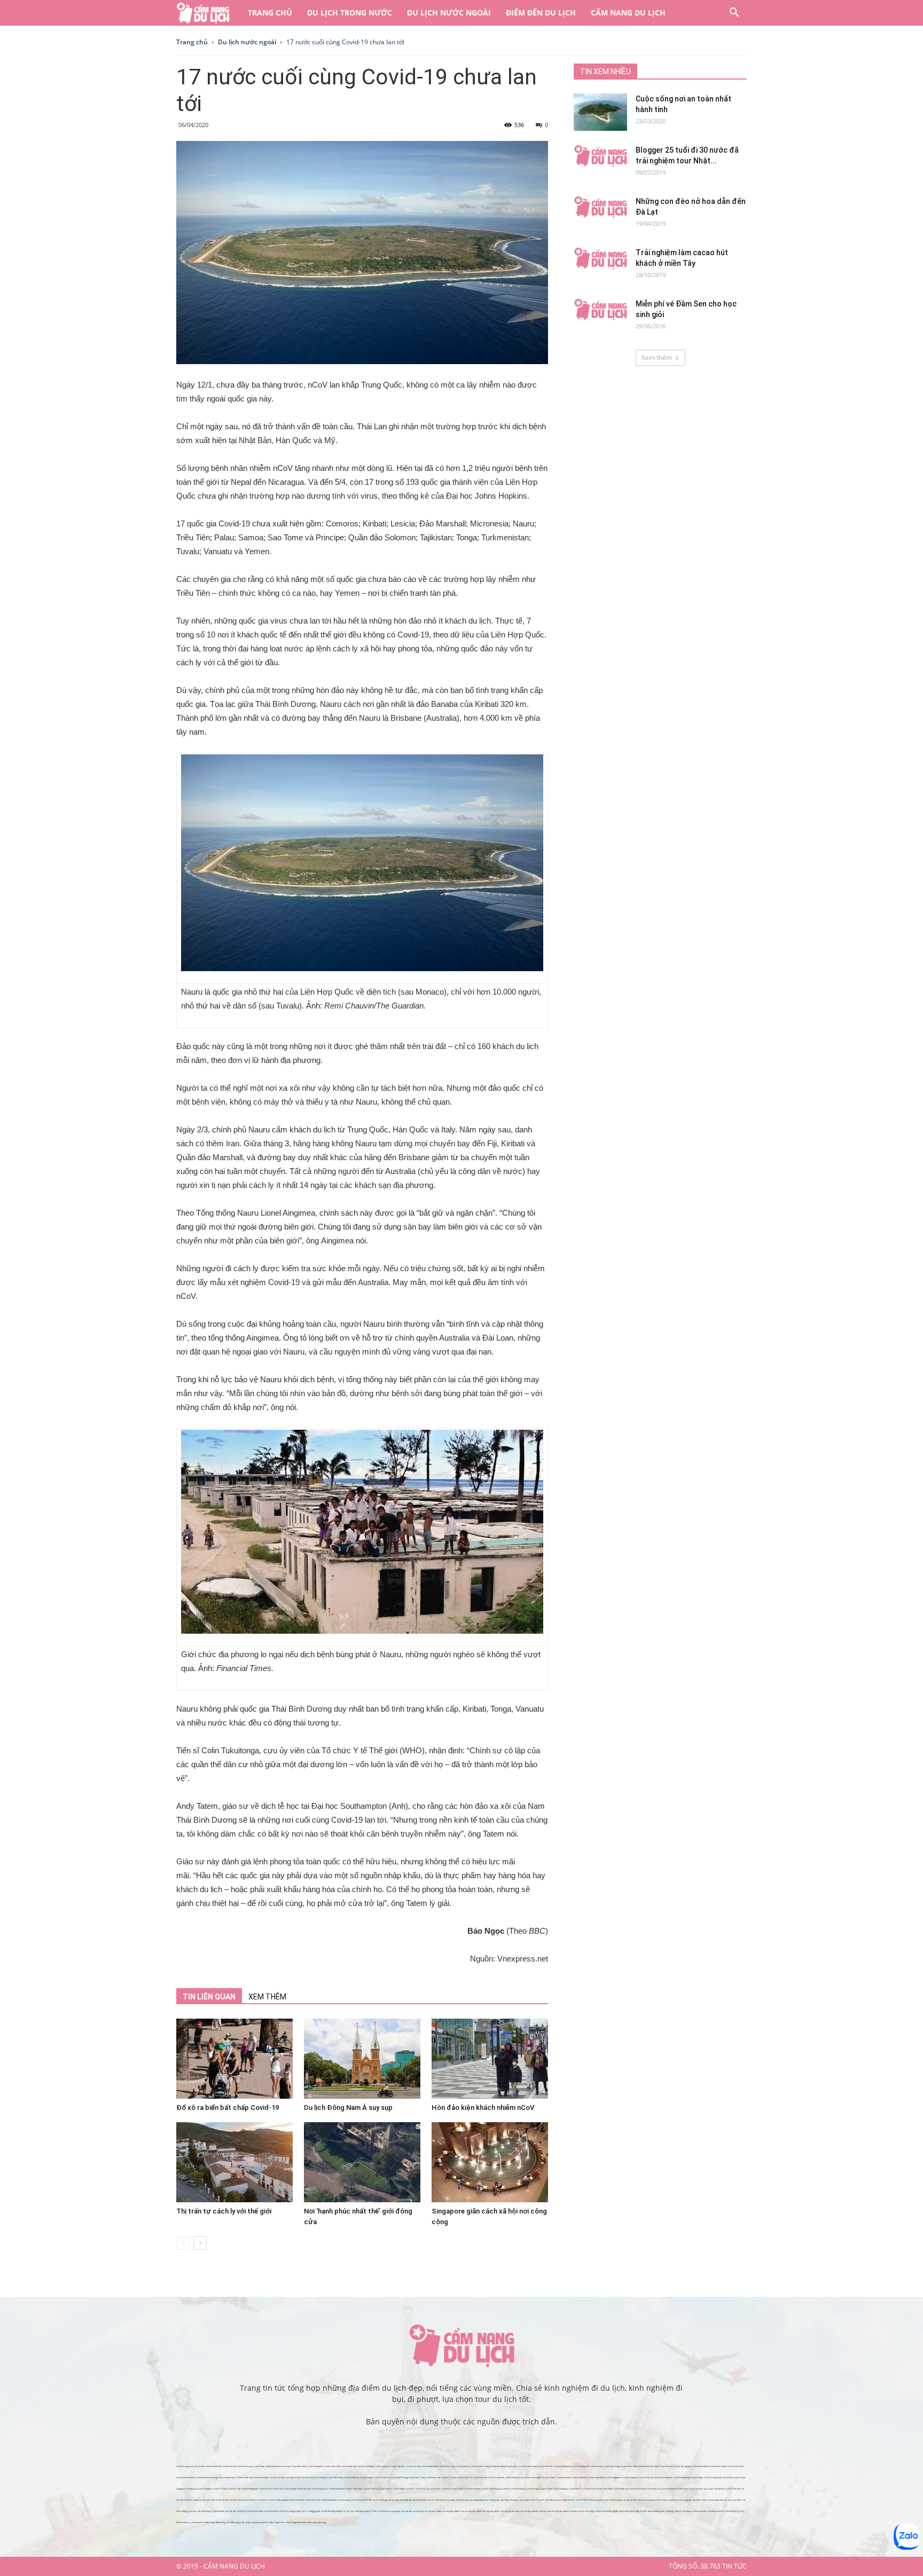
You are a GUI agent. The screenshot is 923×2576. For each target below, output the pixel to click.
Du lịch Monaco (473, 2489)
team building (667, 2511)
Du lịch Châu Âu (370, 2489)
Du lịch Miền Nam (227, 2477)
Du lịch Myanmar (320, 2489)
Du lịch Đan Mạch (638, 2489)
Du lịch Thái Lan (646, 2477)
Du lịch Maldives (204, 2489)
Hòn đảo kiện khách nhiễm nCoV (483, 2108)
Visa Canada (449, 2500)
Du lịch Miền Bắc (214, 2466)
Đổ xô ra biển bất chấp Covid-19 (228, 2108)
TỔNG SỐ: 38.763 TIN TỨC (708, 2566)
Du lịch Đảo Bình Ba (186, 2477)
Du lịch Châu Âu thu (584, 2500)
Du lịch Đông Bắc (315, 2466)
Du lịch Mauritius (329, 2500)
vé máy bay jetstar (491, 2511)
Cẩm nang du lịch (628, 13)
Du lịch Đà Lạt (666, 2466)
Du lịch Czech (546, 2489)
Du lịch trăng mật (617, 2500)
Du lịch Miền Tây (244, 2477)
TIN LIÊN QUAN (209, 1997)
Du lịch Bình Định (700, 2466)
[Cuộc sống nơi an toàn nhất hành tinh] (600, 112)
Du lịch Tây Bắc (398, 2466)
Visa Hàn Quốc (420, 2500)
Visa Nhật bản (406, 2500)
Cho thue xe (687, 2511)
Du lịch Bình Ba (271, 2511)
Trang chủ (270, 13)
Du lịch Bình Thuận (718, 2466)
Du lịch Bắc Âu (576, 2489)
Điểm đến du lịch (541, 13)
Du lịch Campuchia (663, 2477)
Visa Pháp (505, 2500)
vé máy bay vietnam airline (533, 2511)
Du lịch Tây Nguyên (682, 2466)
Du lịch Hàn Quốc (596, 2477)
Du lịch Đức (436, 2489)
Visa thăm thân (699, 2500)
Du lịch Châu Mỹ (733, 2489)
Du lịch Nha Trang (611, 2466)
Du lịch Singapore (613, 2477)
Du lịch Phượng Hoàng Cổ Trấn (335, 2511)
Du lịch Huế (597, 2466)
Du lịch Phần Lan (621, 2489)
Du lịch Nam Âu (684, 2489)
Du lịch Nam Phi (312, 2500)
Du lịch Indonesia (337, 2489)
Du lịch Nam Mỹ (207, 2500)
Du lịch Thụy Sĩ (458, 2489)
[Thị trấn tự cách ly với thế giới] (234, 2162)
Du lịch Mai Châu (447, 2466)
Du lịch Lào (277, 2489)
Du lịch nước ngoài (449, 13)
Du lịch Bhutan (564, 2477)
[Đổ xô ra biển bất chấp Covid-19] (234, 2059)
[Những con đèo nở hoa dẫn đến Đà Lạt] (600, 207)
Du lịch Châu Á (549, 2477)
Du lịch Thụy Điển (604, 2489)
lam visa (728, 2500)
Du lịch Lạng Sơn (382, 2466)
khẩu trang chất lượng (316, 2522)
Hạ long (383, 2500)
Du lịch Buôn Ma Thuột (648, 2466)
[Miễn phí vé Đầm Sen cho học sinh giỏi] (600, 310)
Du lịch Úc (263, 2500)
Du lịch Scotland (668, 2489)
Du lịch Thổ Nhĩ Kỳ (715, 2489)
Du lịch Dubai (697, 2477)
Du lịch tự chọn (601, 2500)
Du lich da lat (384, 2511)
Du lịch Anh (590, 2489)
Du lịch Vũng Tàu (351, 2477)
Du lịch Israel (265, 2489)
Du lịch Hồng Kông (681, 2477)
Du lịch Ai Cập (234, 2489)
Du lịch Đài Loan (730, 2477)
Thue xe (678, 2511)
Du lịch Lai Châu (413, 2466)
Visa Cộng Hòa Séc (566, 2500)
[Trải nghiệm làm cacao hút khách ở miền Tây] (600, 258)
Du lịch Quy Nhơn (255, 2511)
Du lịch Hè (356, 2500)
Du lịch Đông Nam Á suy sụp (348, 2108)
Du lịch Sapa (258, 2466)
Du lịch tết (367, 2500)
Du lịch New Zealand (279, 2500)
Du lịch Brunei (304, 2489)
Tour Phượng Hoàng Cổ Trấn (363, 2511)
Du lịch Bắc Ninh (298, 2466)
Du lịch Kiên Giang (399, 2477)
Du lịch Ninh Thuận (529, 2466)
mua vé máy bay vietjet (471, 2511)
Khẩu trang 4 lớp (237, 2522)
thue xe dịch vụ (732, 2511)
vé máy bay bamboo (510, 2511)
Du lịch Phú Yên (545, 2466)
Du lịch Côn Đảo (277, 2477)
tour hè (229, 2511)
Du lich (376, 2500)
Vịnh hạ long (393, 2500)
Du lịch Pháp (399, 2489)
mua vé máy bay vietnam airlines (562, 2511)
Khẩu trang (209, 2522)
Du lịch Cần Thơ (302, 2477)
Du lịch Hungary (561, 2489)
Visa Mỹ (439, 2500)
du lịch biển (200, 2466)
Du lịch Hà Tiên (480, 2477)
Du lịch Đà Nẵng (497, 2466)
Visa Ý (534, 2500)
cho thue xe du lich (716, 2511)
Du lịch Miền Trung (480, 2466)
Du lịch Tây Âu (385, 2489)
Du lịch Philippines (250, 2489)
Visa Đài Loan (462, 2500)
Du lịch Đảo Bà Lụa (514, 2477)
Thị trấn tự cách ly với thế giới (224, 2211)
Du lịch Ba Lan (654, 2489)
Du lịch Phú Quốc (261, 2477)
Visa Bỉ (541, 2500)
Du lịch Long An (367, 2477)
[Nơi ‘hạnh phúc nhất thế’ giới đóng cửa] (362, 2162)
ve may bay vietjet (451, 2511)
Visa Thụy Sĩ (525, 2500)
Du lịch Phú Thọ (463, 2466)
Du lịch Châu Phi (296, 2500)
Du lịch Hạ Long (244, 2466)
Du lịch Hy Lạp (699, 2489)
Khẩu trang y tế (222, 2522)
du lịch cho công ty (587, 2511)
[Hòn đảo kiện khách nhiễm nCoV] (490, 2059)
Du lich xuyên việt (715, 2500)
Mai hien (737, 2500)
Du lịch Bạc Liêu (433, 2477)
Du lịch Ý (446, 2489)
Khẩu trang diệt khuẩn (296, 2522)
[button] (734, 14)
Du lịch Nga (533, 2489)
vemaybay (395, 2511)
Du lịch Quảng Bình (562, 2466)
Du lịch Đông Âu (519, 2489)
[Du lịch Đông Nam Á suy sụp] (362, 2059)
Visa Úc (431, 2500)
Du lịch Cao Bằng (365, 2466)
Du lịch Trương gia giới (290, 2511)
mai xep (286, 2466)
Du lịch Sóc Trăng (417, 2477)
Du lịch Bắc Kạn (349, 2466)
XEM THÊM (267, 1997)
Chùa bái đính (218, 2511)
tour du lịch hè (239, 2511)
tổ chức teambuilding (650, 2511)
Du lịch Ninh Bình (273, 2466)
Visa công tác (685, 2500)
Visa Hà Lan (551, 2500)
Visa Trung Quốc (492, 2500)
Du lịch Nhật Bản (579, 2477)
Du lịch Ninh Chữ (736, 2466)
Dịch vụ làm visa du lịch (667, 2500)
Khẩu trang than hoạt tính (257, 2522)
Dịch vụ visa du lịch (647, 2500)
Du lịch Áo (506, 2489)
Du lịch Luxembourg (491, 2489)
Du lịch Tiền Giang (335, 2477)
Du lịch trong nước (350, 13)
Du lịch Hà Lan (422, 2489)
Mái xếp (290, 2477)
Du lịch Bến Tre (383, 2477)
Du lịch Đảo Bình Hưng (207, 2477)
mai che (192, 2511)
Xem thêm (657, 357)
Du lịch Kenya (344, 2500)
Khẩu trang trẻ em (277, 2522)
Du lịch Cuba (236, 2500)
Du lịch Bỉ (410, 2489)
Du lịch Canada (191, 2500)
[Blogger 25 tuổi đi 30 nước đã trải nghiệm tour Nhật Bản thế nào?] (600, 156)
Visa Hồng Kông (476, 2500)
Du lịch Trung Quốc (713, 2477)
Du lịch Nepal (290, 2489)
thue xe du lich (700, 2511)
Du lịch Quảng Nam (581, 2466)
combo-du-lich (197, 2522)
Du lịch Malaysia (630, 2477)
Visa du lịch (632, 2500)
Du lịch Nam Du (465, 2477)
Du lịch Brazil (222, 2500)
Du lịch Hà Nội (229, 2466)
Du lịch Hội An (513, 2466)
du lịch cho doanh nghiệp (607, 2511)
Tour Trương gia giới (311, 2511)
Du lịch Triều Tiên (354, 2489)
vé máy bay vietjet (433, 2511)
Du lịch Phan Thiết (629, 2466)
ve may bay (418, 2511)
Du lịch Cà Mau (449, 2477)
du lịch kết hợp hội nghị (629, 2511)
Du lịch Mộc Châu (333, 2466)
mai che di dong (204, 2511)
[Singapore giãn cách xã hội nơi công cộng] (490, 2162)
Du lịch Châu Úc (250, 2500)
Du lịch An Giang (318, 2477)
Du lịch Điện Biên (430, 2466)
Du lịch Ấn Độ (220, 2489)
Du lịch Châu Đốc (496, 2477)
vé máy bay (406, 2511)
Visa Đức (514, 2500)
